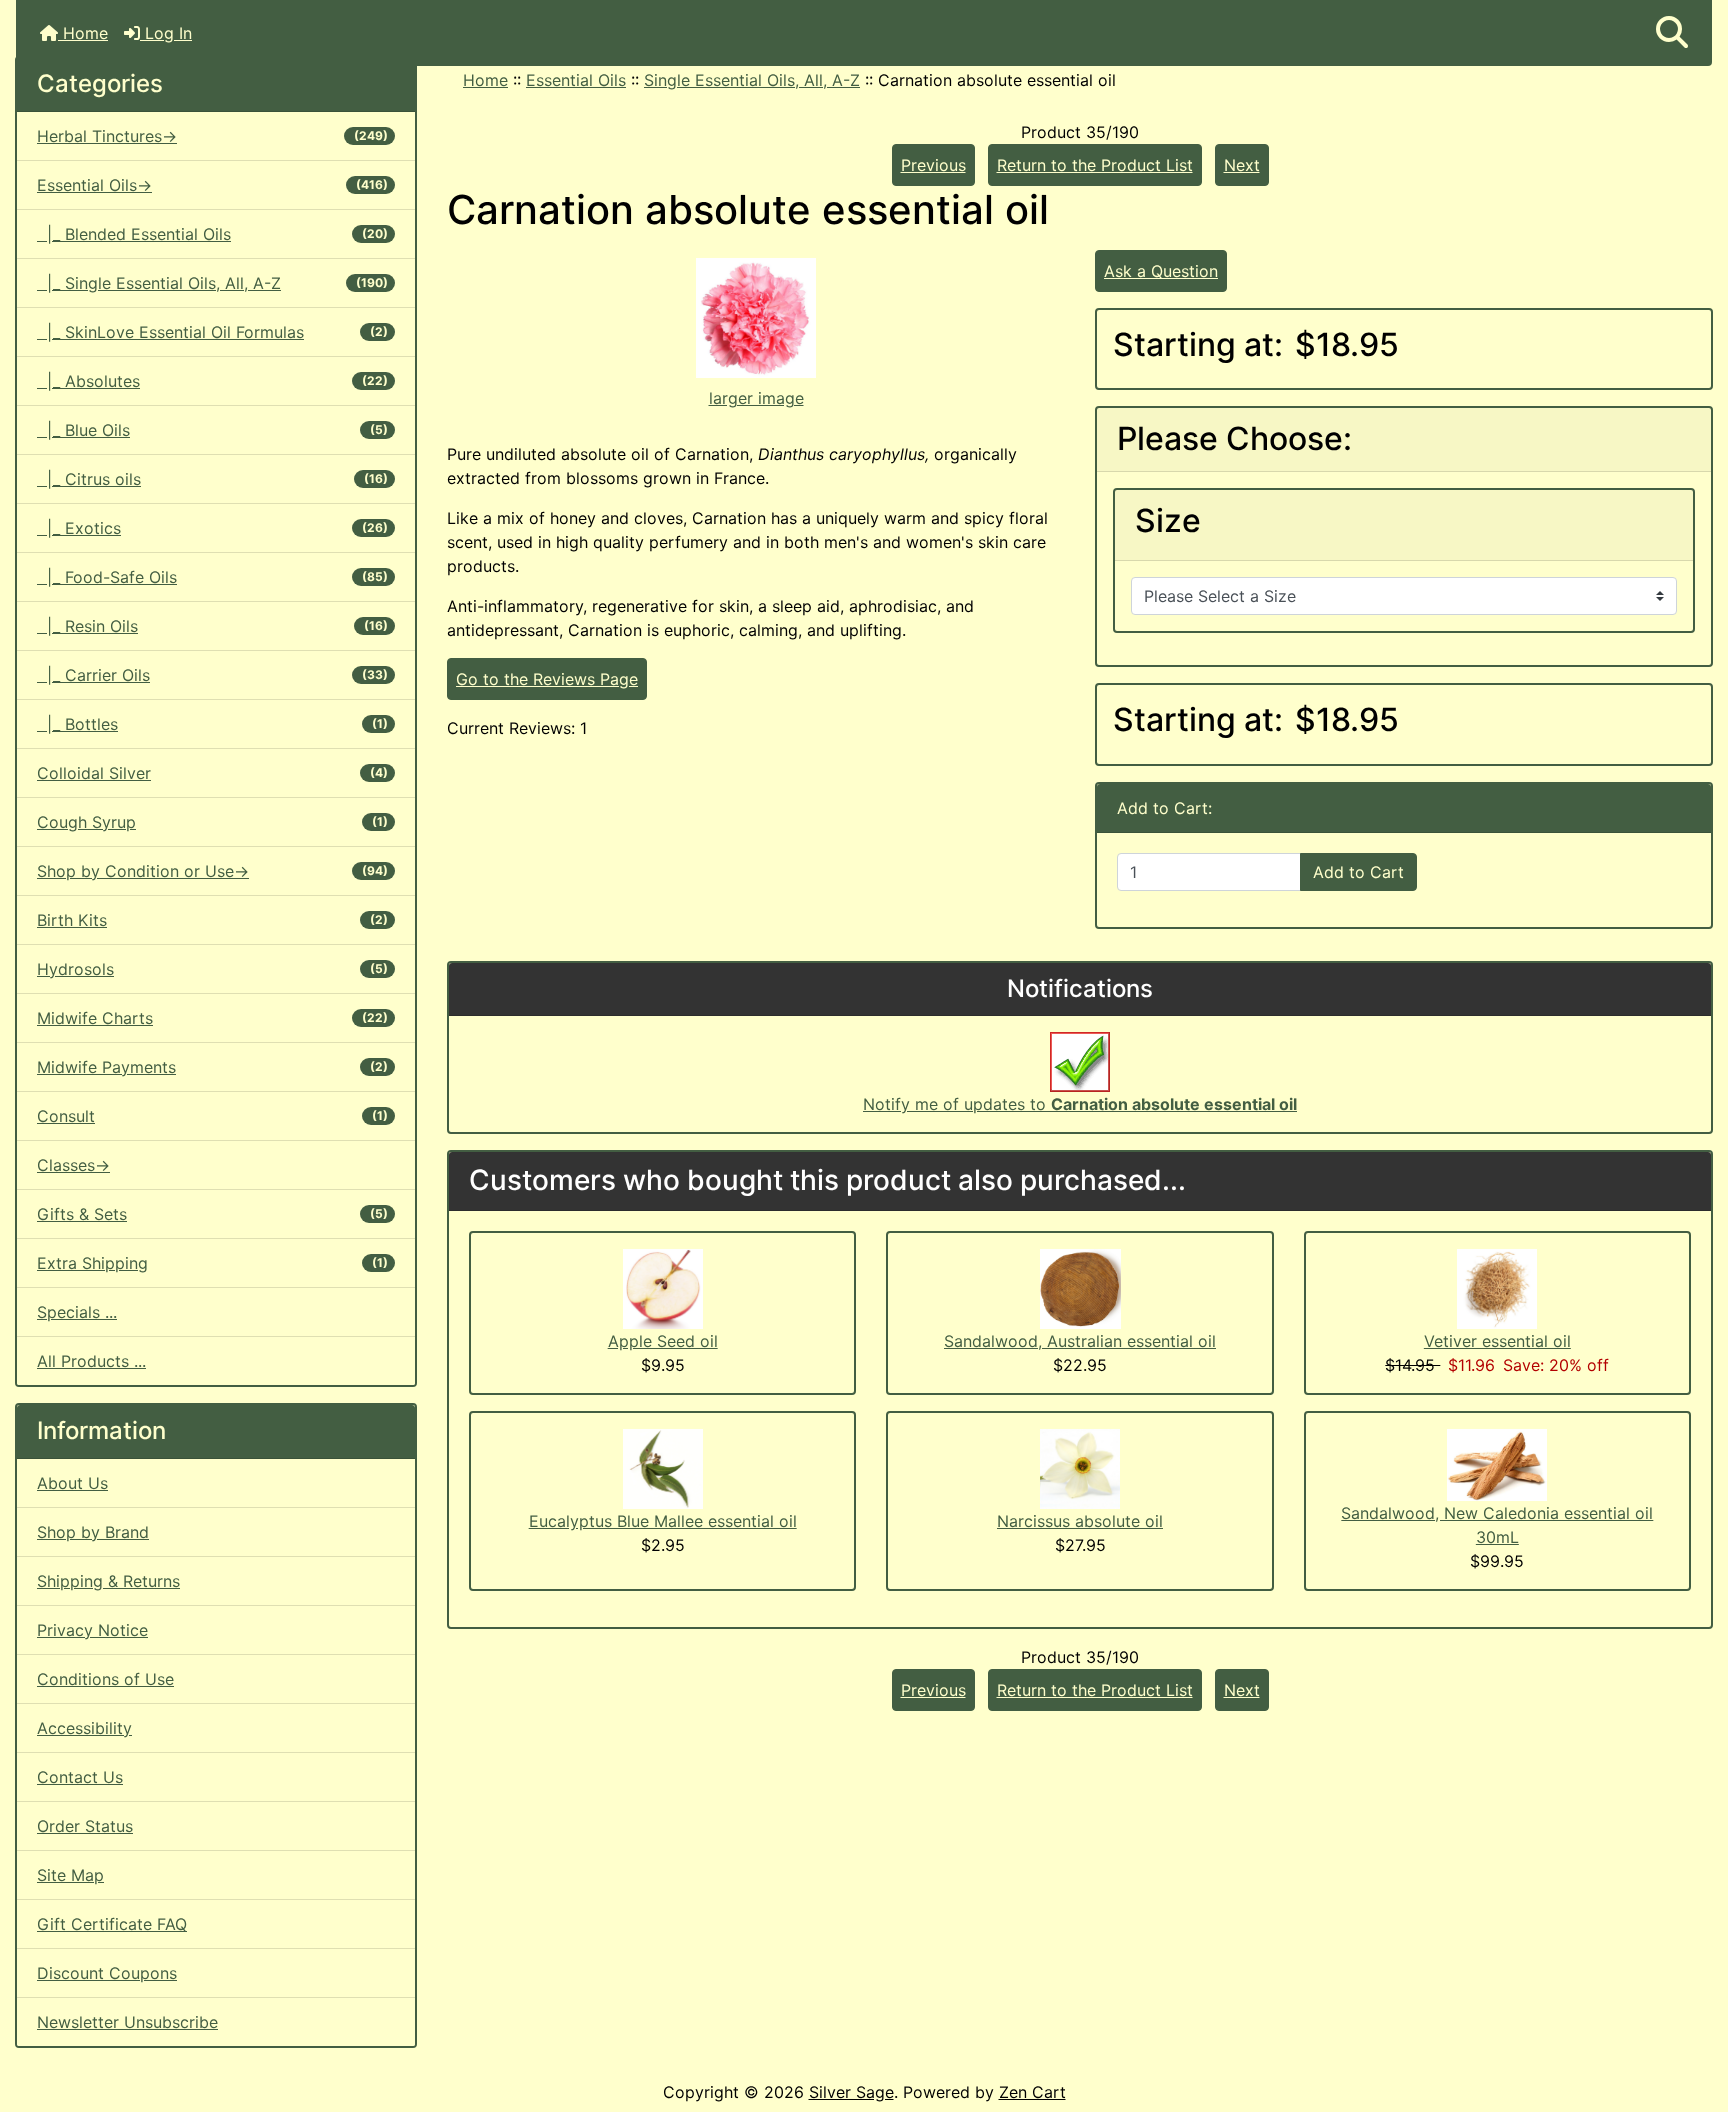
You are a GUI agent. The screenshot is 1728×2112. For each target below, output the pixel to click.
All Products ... (91, 1361)
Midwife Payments (212, 1067)
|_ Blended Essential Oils (212, 234)
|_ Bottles (212, 724)
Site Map (70, 1875)
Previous (933, 165)
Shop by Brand (93, 1532)
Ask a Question (1161, 271)
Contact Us (80, 1777)
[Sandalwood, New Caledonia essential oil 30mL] (1497, 1463)
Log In (166, 33)
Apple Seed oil (663, 1341)
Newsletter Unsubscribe (127, 2022)
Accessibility (84, 1728)
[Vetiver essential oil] (1497, 1287)
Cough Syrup (212, 822)
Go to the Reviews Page (547, 679)
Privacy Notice (92, 1630)
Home (83, 33)
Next (1242, 165)
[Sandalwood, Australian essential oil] (1080, 1287)
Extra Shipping (212, 1263)
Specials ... (77, 1312)
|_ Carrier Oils (212, 675)
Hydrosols (212, 969)
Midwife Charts (212, 1018)
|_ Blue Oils (212, 430)
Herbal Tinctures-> (212, 136)
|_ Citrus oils (212, 479)
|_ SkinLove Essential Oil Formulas (212, 332)
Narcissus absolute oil (1080, 1521)
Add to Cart (1358, 872)
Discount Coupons (107, 1973)
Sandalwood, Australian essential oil (1080, 1341)
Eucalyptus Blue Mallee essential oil (663, 1521)
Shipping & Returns (108, 1581)
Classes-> (73, 1165)
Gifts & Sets (212, 1214)
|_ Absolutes (212, 381)
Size (1168, 521)
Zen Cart (1032, 2092)
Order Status (85, 1826)
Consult (212, 1116)
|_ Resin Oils (212, 626)
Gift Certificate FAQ (112, 1924)
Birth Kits (212, 920)
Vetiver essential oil (1497, 1341)
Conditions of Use (105, 1679)
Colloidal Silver (212, 773)
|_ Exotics (212, 528)
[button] (1672, 33)
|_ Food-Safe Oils (212, 577)
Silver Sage (851, 2092)
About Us (72, 1483)
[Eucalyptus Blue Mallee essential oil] (663, 1467)
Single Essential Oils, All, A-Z (752, 80)
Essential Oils (576, 80)
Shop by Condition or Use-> (212, 871)
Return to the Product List (1095, 165)
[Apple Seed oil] (663, 1287)
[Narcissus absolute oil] (1080, 1467)
